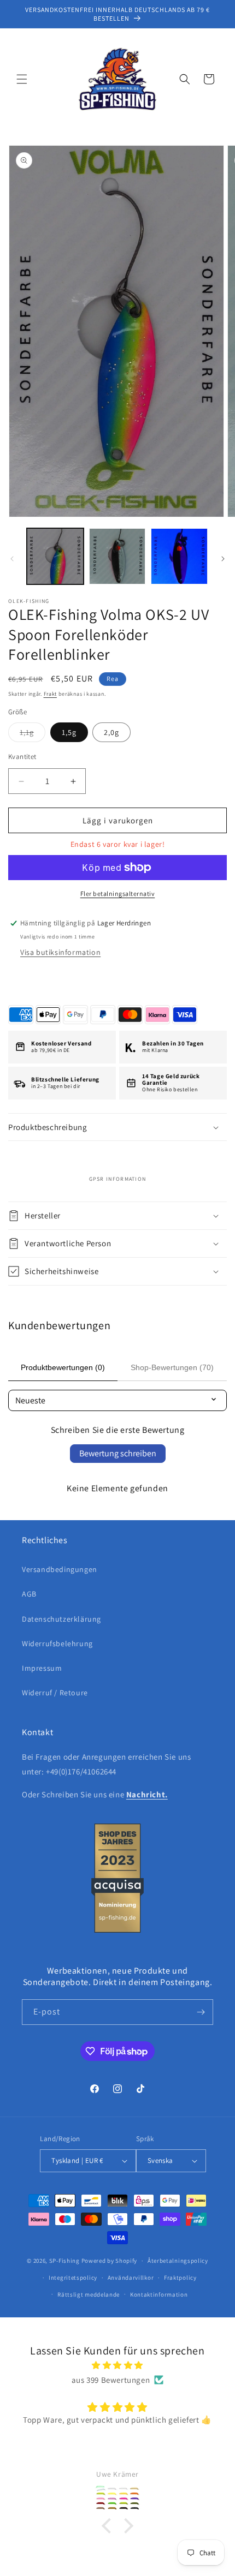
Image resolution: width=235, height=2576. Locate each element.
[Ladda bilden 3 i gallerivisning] (179, 557)
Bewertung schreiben (118, 1453)
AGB (29, 1594)
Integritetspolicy (73, 2278)
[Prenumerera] (201, 2012)
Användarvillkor (131, 2278)
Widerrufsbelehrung (57, 1643)
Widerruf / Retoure (55, 1693)
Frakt (51, 694)
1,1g (33, 734)
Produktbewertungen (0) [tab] (63, 1367)
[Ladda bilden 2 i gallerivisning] (117, 557)
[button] (22, 79)
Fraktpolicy (180, 2278)
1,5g (69, 732)
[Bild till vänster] (12, 559)
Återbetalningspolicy (178, 2261)
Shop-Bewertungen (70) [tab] (172, 1367)
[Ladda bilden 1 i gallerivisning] (55, 557)
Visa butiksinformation (60, 952)
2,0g (111, 732)
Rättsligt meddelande (89, 2294)
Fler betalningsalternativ (118, 893)
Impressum (42, 1668)
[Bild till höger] (223, 559)
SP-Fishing (64, 2261)
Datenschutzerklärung (61, 1619)
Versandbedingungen (60, 1569)
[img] (117, 2365)
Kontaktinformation (159, 2294)
